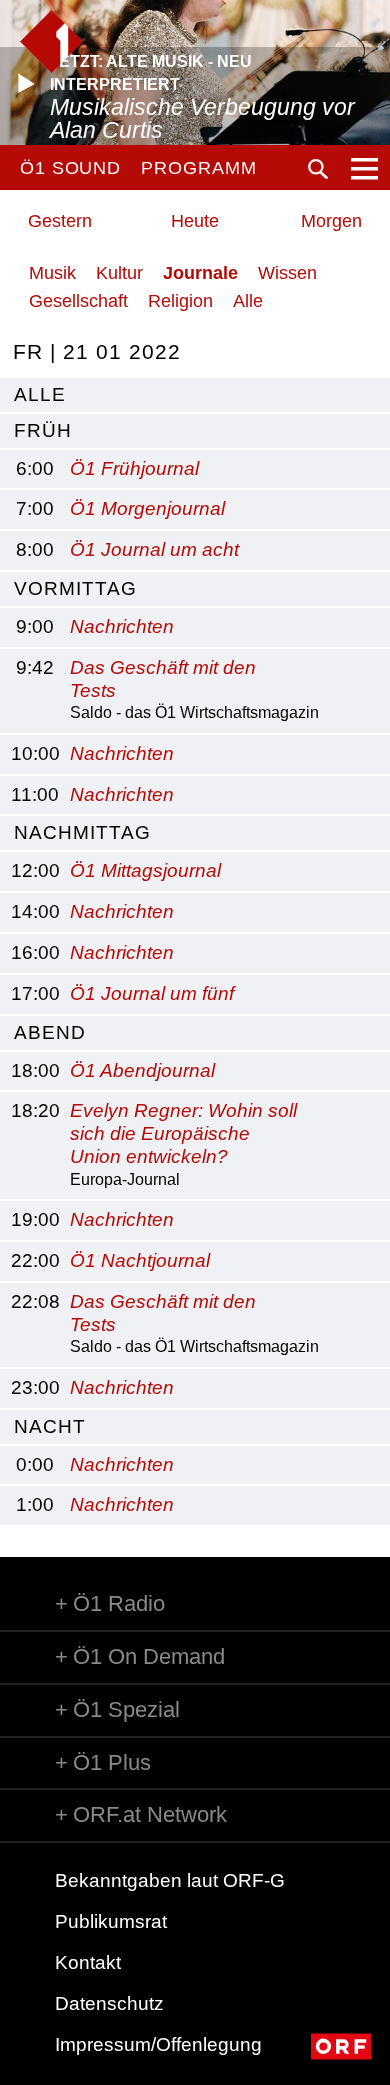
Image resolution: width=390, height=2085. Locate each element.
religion (180, 301)
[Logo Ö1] (51, 41)
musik (52, 273)
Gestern (60, 221)
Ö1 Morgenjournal (147, 508)
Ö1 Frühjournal (134, 468)
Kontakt (88, 1962)
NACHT (50, 1426)
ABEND (50, 1032)
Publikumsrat (111, 1921)
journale (200, 273)
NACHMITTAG (82, 832)
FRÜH (43, 430)
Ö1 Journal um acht (154, 549)
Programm (198, 168)
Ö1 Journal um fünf (152, 993)
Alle (248, 301)
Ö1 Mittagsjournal (145, 870)
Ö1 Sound (70, 168)
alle (40, 394)
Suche (318, 169)
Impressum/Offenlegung (158, 2044)
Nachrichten (122, 626)
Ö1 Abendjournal (142, 1070)
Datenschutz (109, 2003)
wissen (287, 273)
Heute (195, 221)
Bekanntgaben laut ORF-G (170, 1880)
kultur (119, 273)
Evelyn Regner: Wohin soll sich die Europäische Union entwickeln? (183, 1133)
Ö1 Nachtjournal (140, 1260)
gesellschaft (78, 301)
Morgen (331, 221)
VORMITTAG (75, 588)
